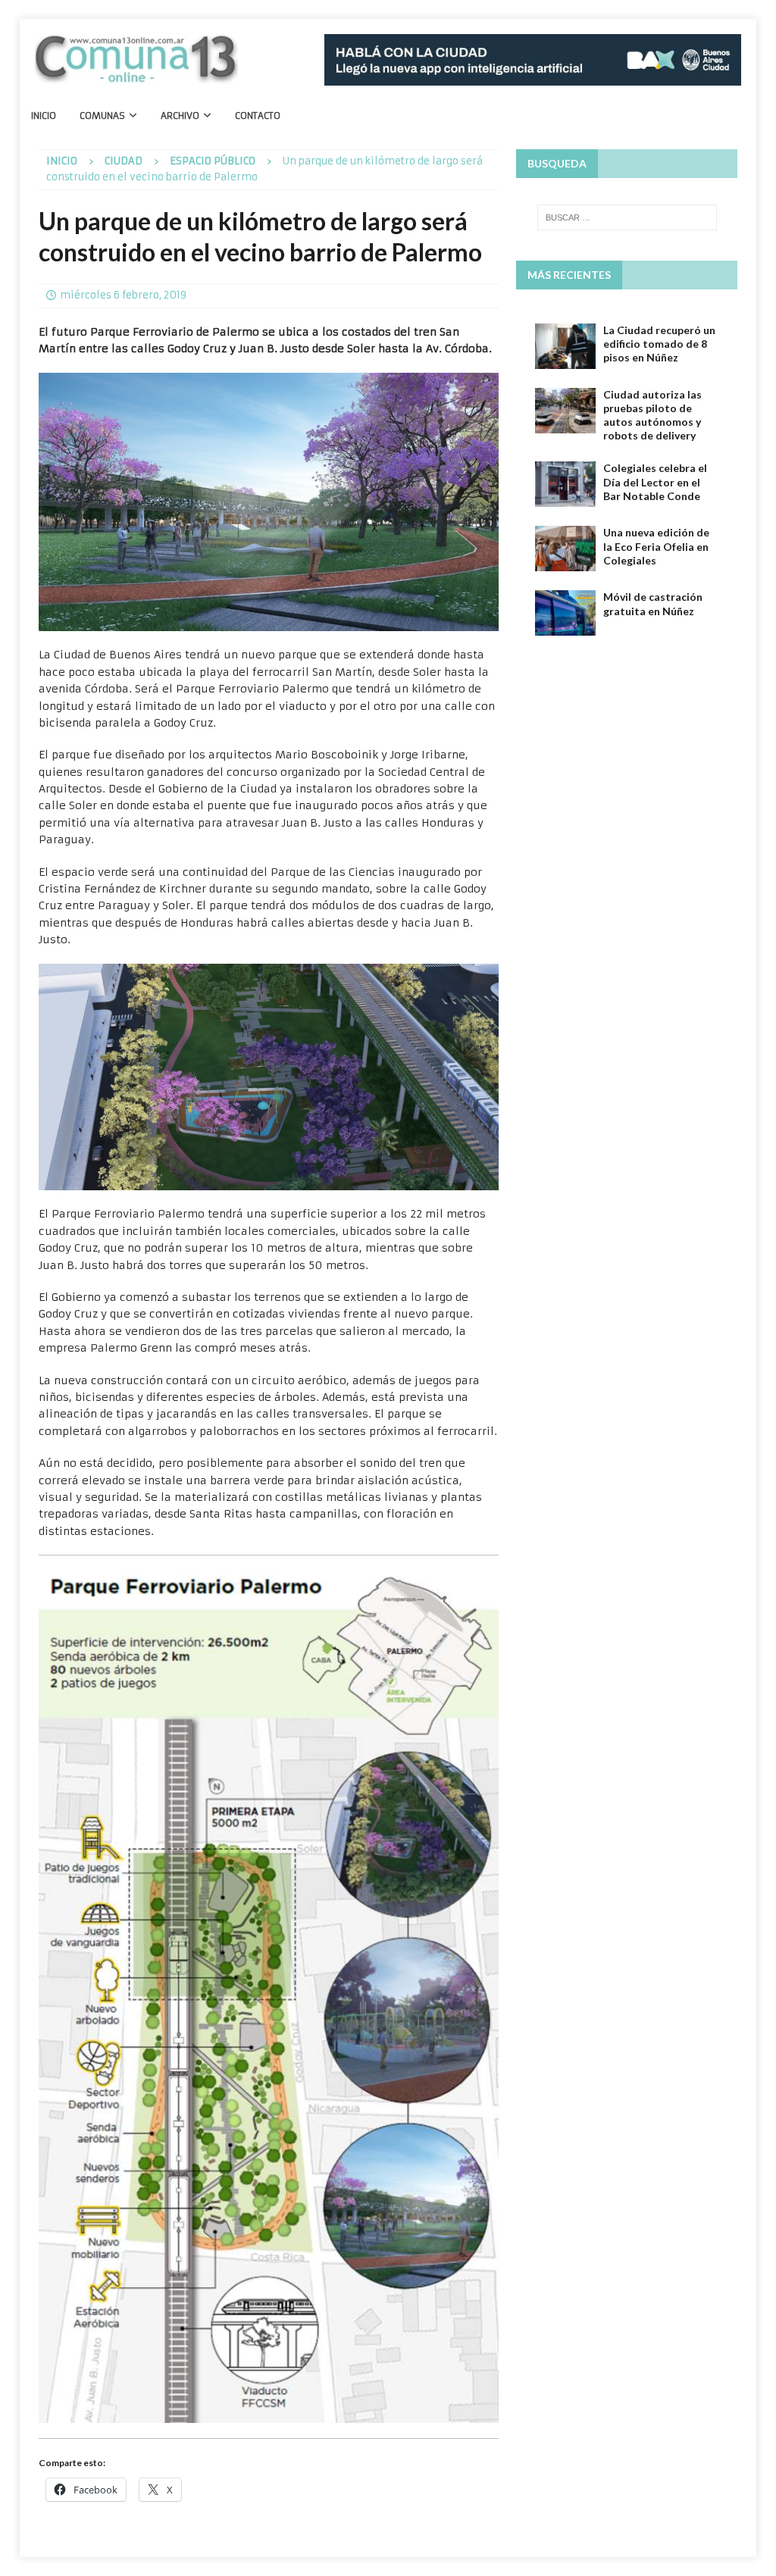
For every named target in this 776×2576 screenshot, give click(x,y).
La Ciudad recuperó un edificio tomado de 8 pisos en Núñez (659, 344)
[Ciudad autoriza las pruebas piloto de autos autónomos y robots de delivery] (565, 411)
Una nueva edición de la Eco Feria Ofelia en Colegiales (656, 546)
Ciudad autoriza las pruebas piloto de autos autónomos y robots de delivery (652, 415)
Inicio (44, 116)
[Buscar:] (627, 217)
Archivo (180, 116)
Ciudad (124, 161)
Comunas (102, 116)
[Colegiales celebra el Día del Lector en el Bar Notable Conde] (565, 484)
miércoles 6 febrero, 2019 (123, 295)
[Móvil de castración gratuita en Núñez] (565, 613)
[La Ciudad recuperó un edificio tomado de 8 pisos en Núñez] (565, 346)
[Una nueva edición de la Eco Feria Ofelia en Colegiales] (565, 549)
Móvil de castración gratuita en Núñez (653, 603)
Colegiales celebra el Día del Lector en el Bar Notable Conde (655, 481)
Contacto (258, 116)
